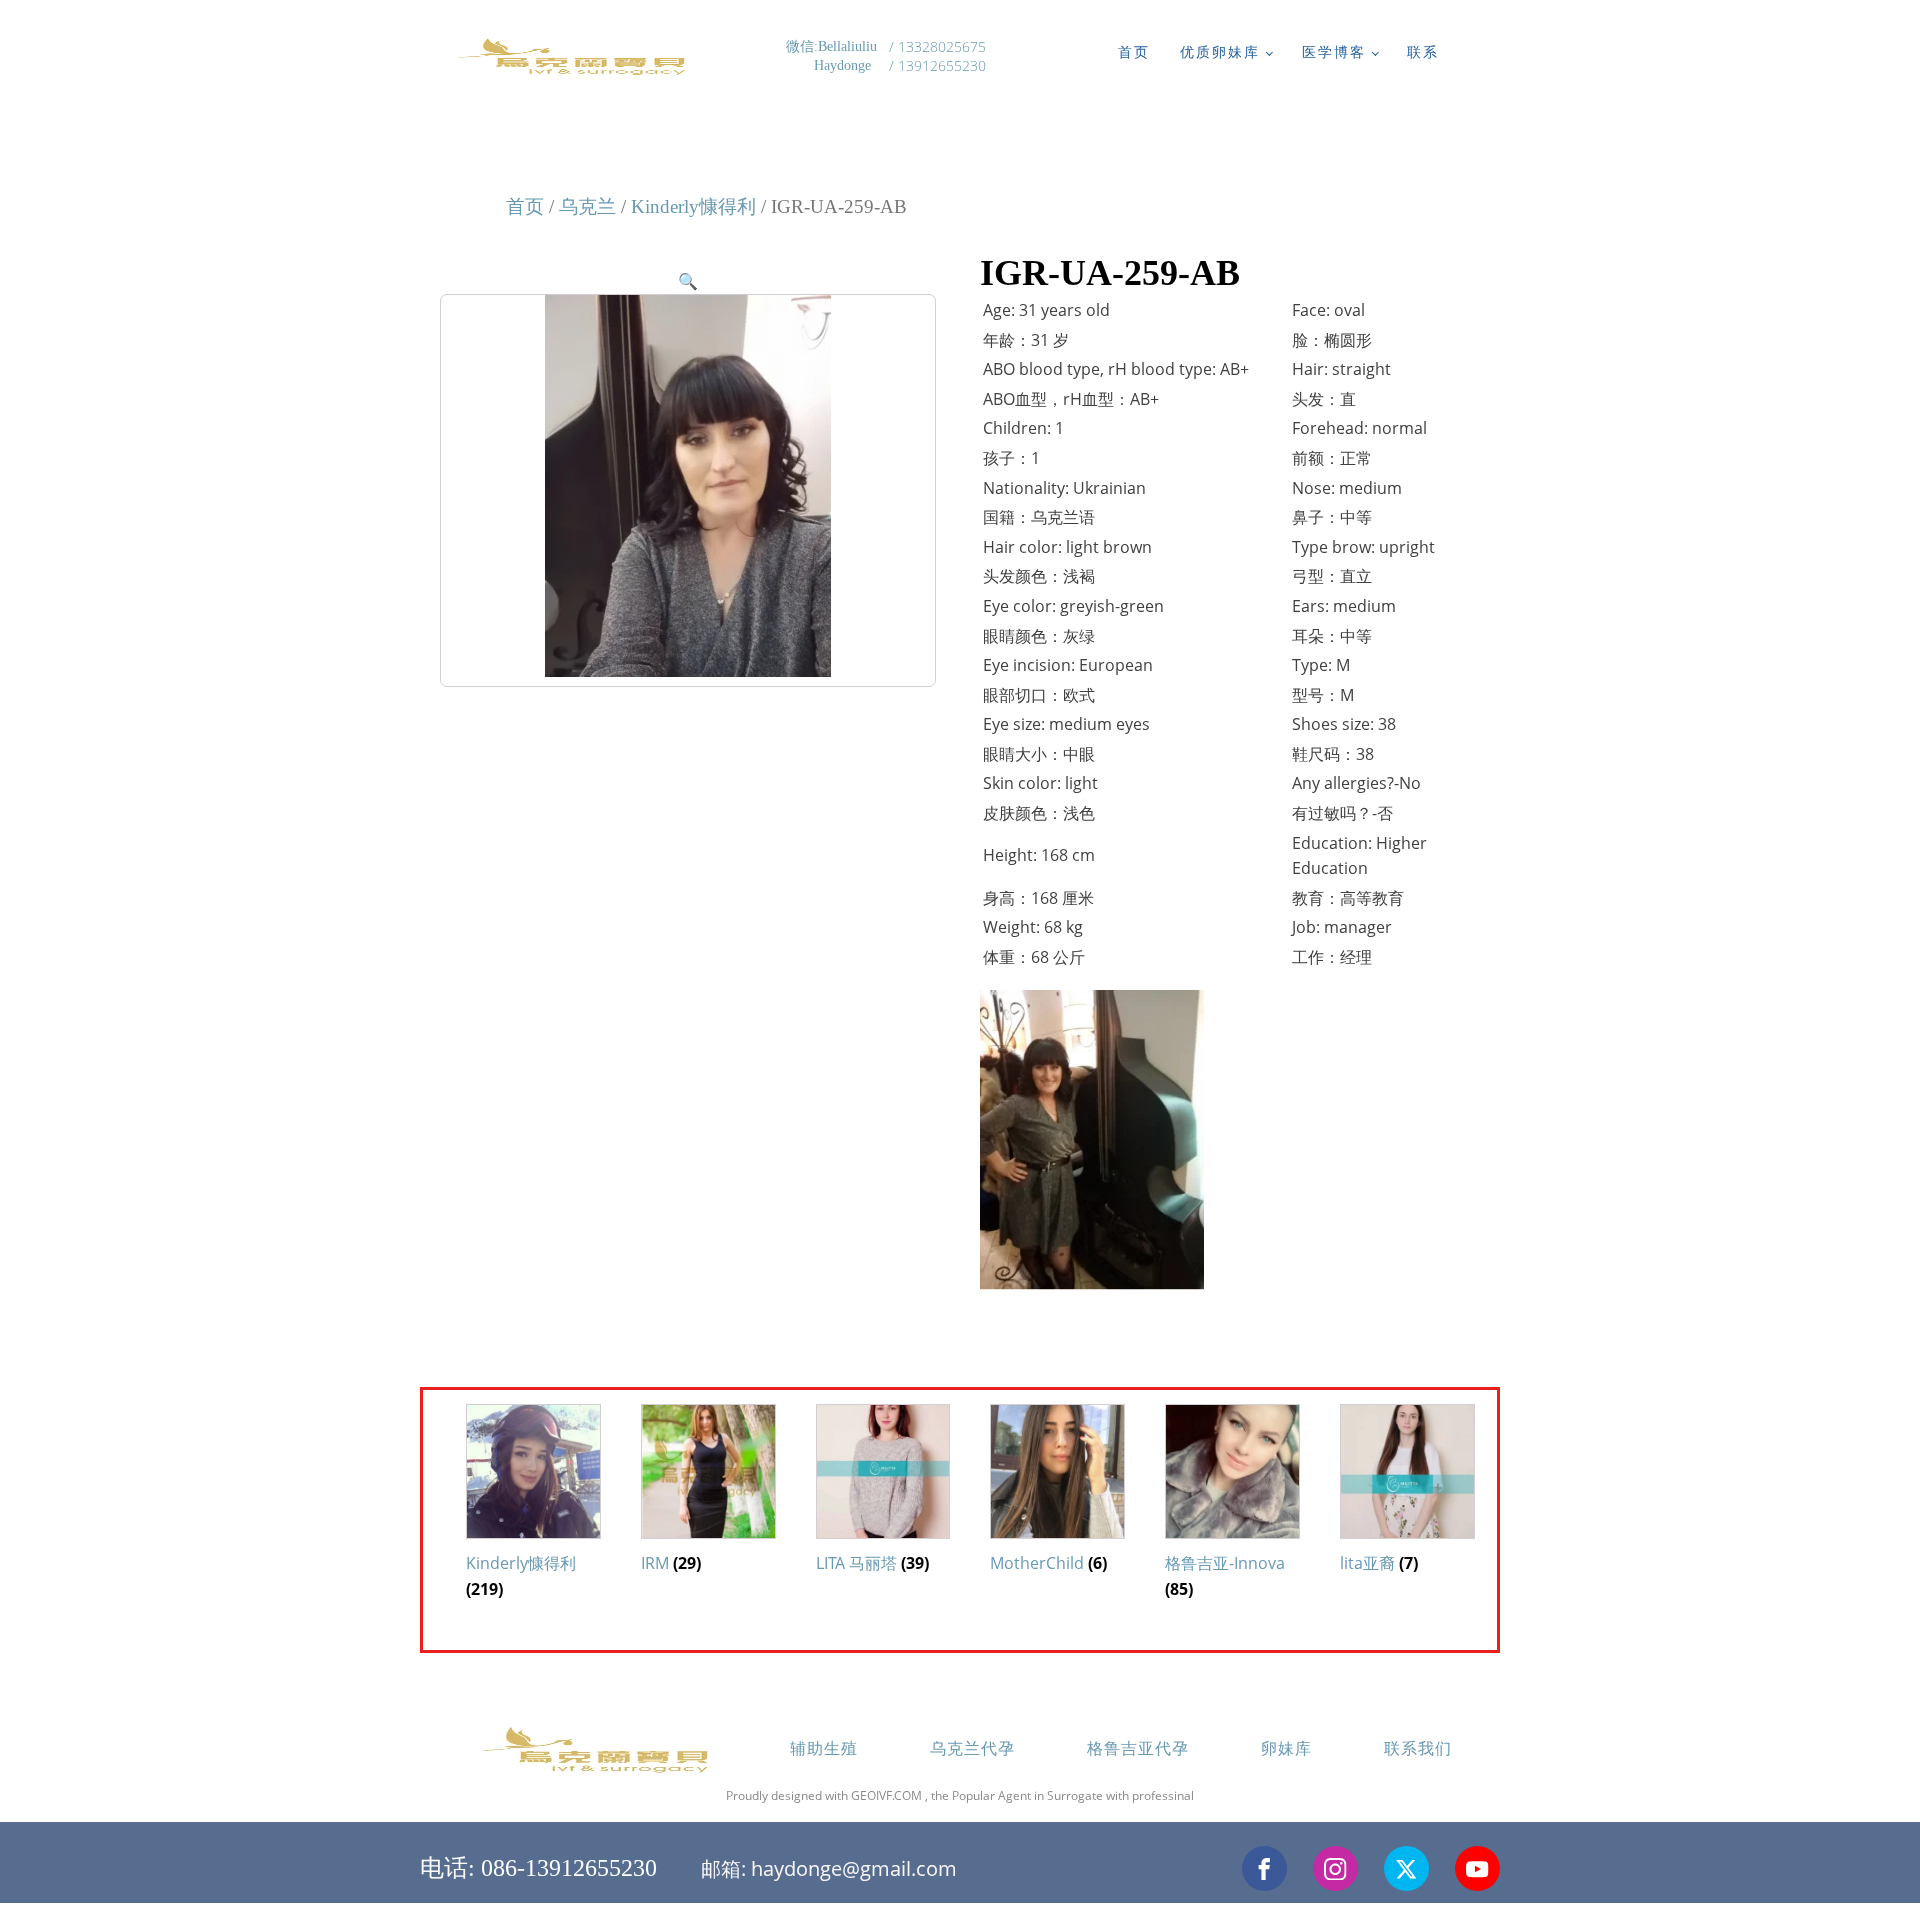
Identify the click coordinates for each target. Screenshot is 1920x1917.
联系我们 (1418, 1748)
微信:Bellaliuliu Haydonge (833, 56)
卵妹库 (1286, 1748)
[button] (688, 281)
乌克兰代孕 (972, 1748)
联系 (1423, 51)
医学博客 (1334, 51)
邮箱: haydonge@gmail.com (829, 1868)
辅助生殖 (824, 1748)
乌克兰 (587, 206)
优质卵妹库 (1220, 51)
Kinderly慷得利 (693, 206)
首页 (1134, 51)
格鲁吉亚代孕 (1138, 1748)
